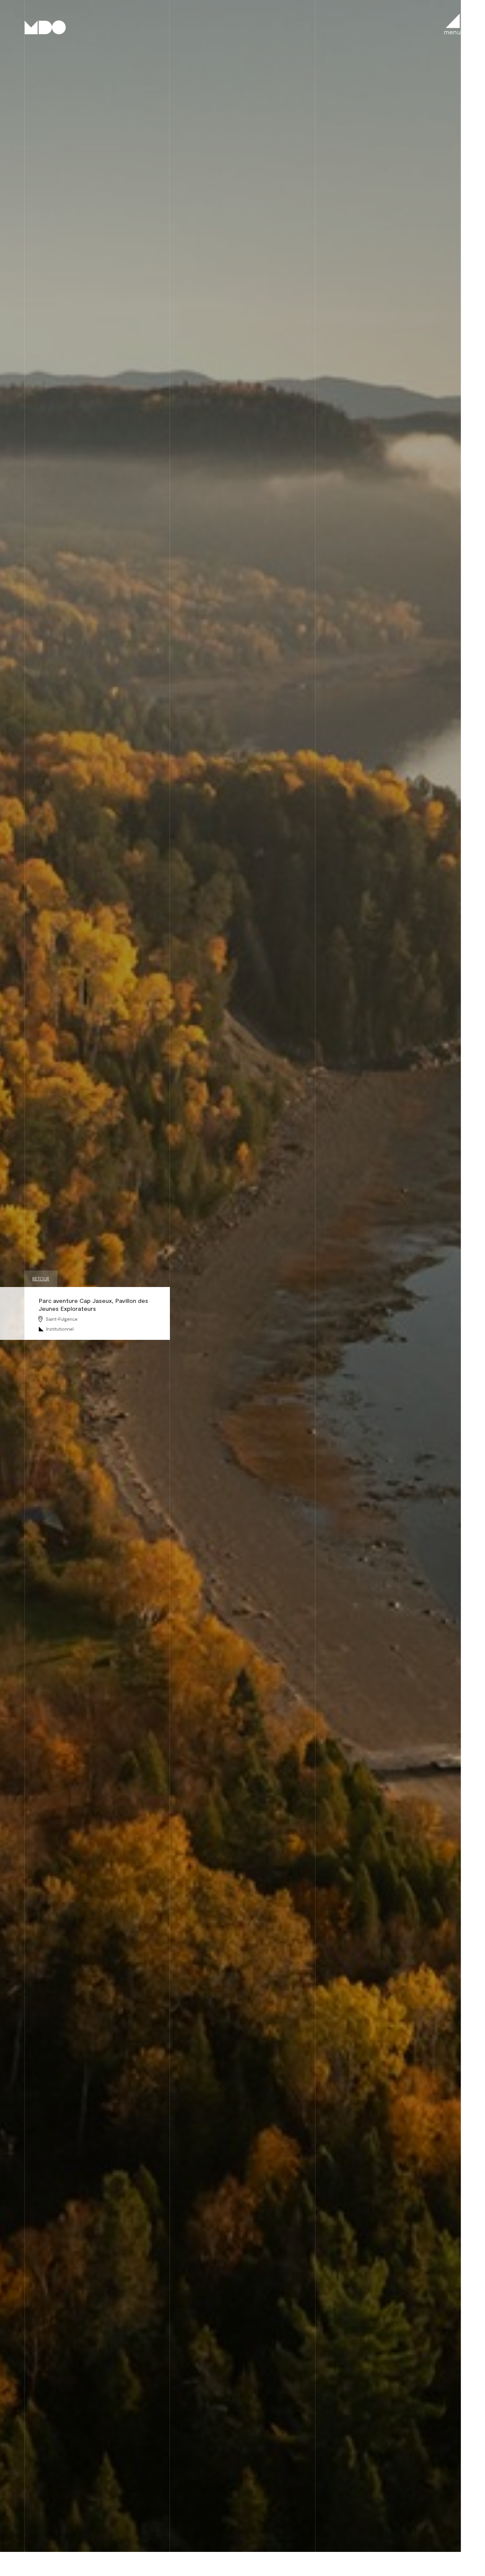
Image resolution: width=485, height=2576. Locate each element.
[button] (452, 24)
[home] (46, 27)
